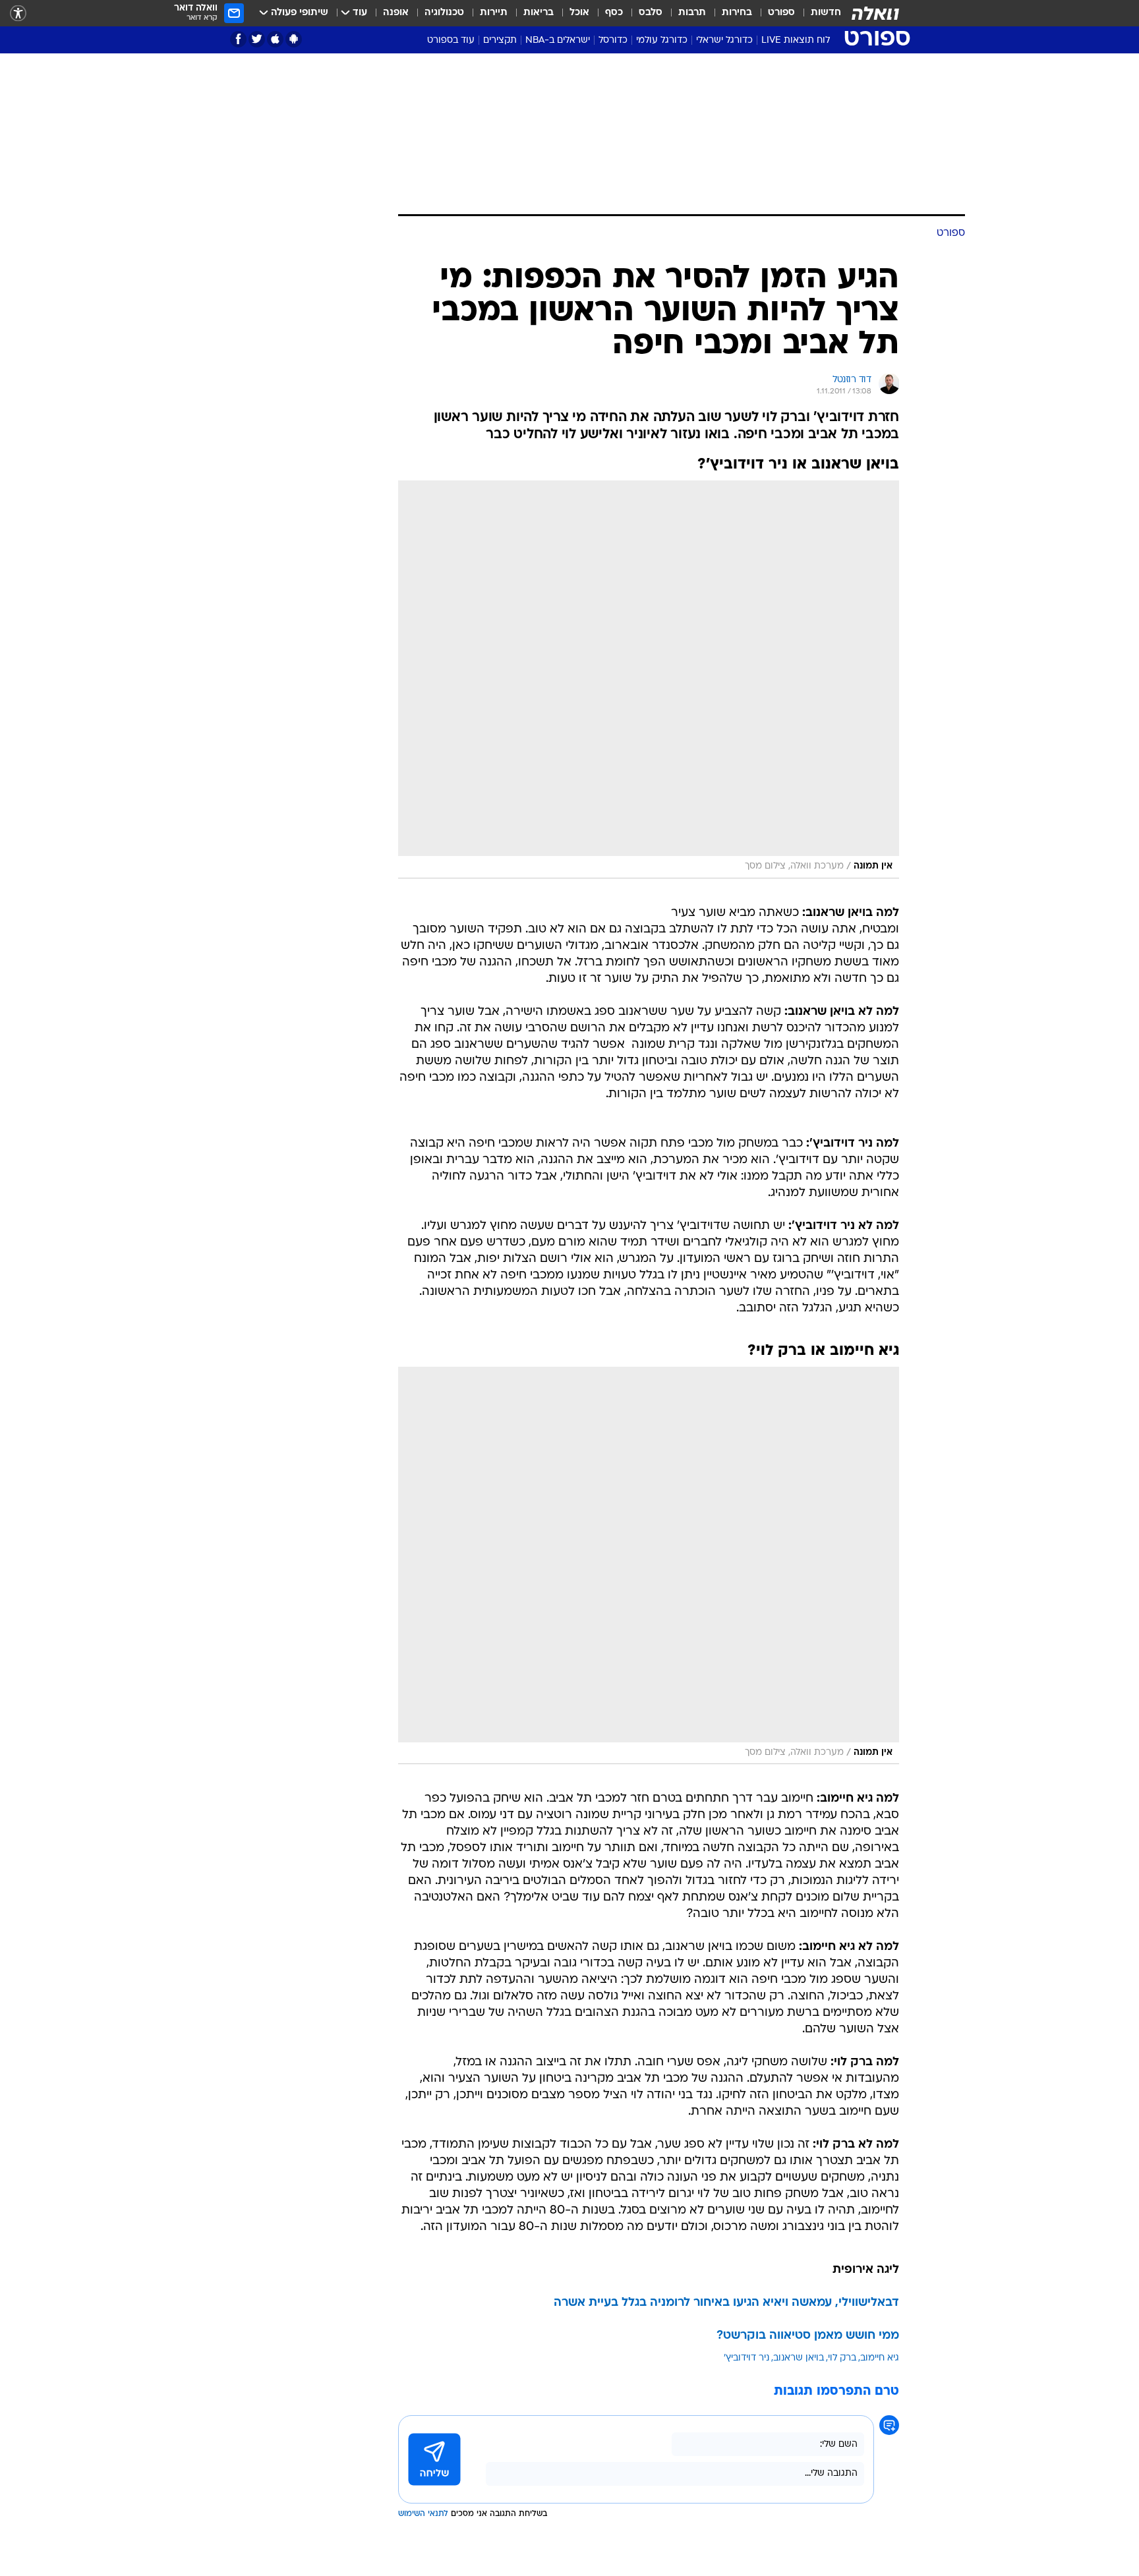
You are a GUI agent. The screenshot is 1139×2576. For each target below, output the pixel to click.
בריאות (539, 13)
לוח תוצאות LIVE (796, 41)
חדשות (826, 13)
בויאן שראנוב (799, 2358)
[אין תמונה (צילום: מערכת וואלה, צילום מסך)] (649, 679)
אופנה (396, 13)
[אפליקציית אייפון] (275, 39)
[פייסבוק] (238, 39)
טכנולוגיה (444, 13)
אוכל (579, 13)
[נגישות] (18, 14)
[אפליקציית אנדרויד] (294, 39)
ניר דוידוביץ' (746, 2358)
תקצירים (500, 41)
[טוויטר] (257, 39)
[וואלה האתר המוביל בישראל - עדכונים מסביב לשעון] (875, 13)
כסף (614, 13)
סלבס (651, 13)
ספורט (781, 13)
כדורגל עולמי (662, 41)
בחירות (737, 13)
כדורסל (613, 41)
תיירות (494, 13)
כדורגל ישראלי (724, 41)
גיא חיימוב (880, 2358)
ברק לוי (842, 2358)
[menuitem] (818, 13)
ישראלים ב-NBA (558, 41)
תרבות (692, 13)
